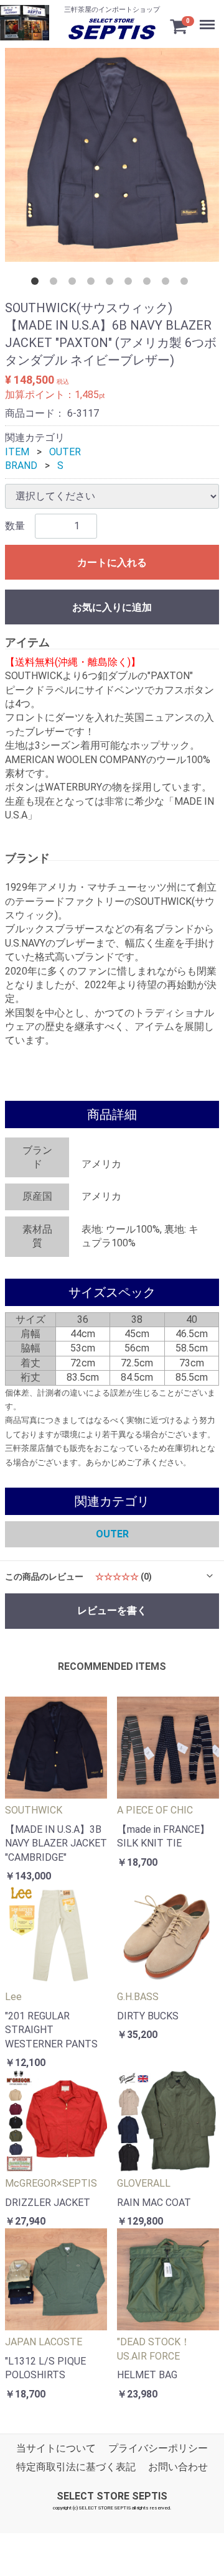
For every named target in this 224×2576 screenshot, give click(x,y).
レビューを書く (112, 1610)
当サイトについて (56, 2448)
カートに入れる (112, 562)
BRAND (21, 466)
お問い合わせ (178, 2467)
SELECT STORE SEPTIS (112, 2496)
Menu (203, 12)
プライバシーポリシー (158, 2448)
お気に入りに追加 (112, 607)
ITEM (17, 451)
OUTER (65, 451)
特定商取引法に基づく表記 (76, 2467)
